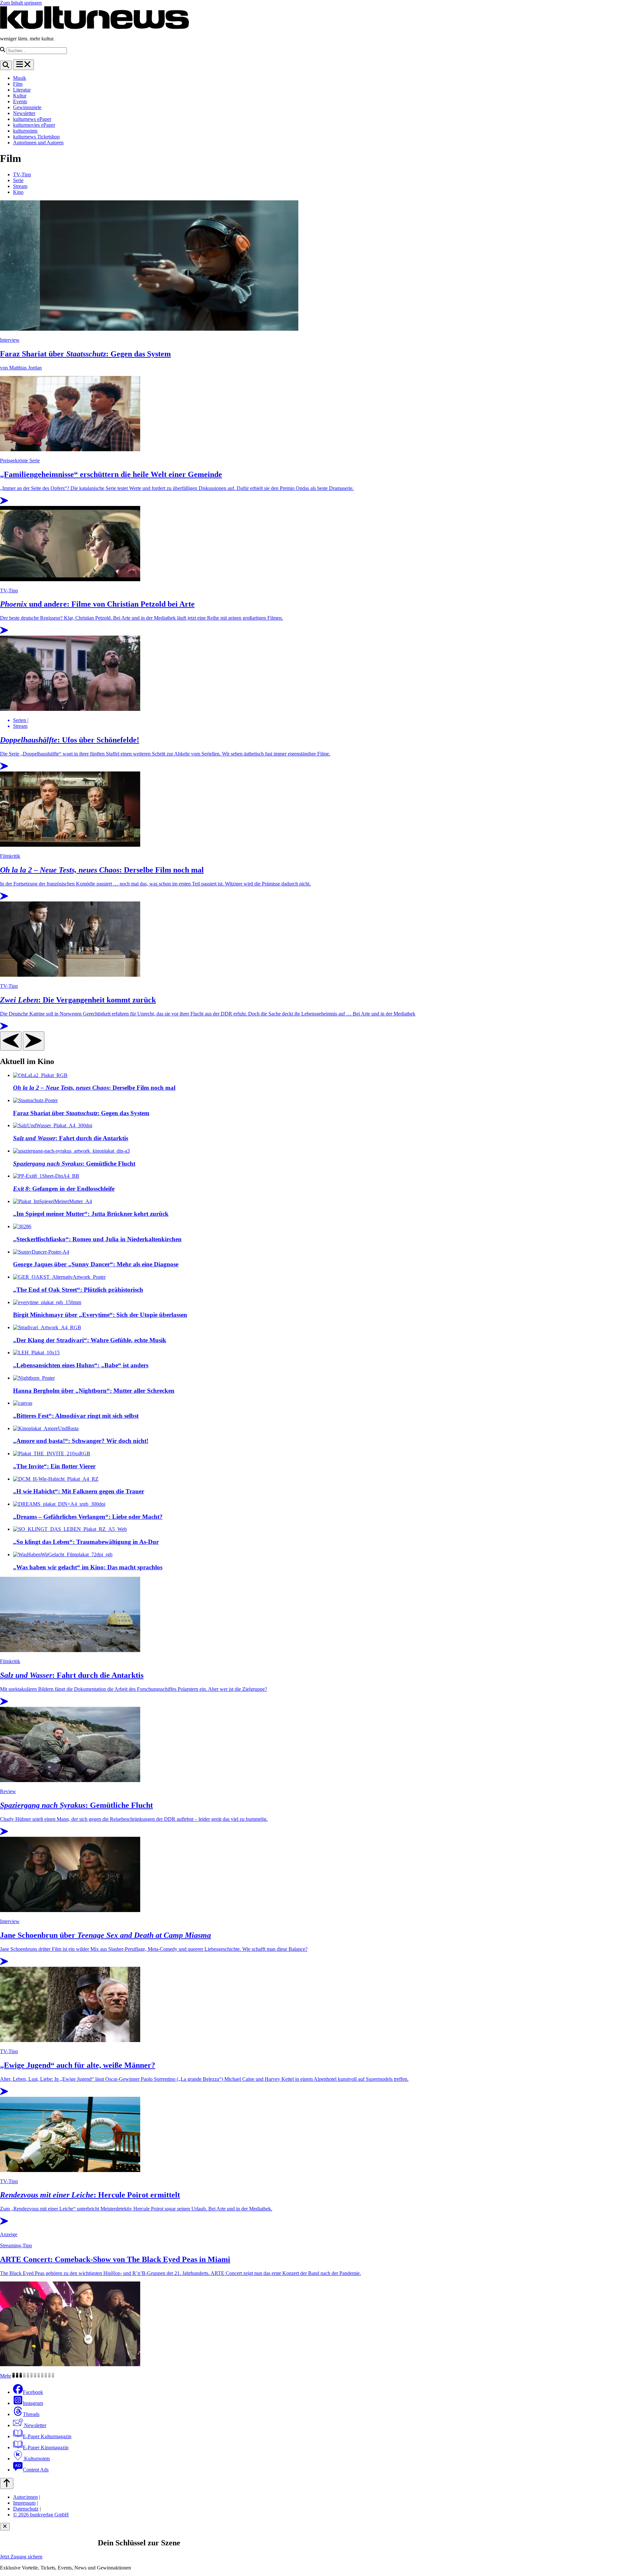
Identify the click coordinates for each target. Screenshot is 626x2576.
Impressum (24, 2503)
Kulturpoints (36, 2459)
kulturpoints (25, 131)
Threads (31, 2414)
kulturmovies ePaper (34, 125)
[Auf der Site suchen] (6, 65)
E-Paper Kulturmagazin (47, 2436)
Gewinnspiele (27, 107)
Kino (18, 192)
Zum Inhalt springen (21, 3)
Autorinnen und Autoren (38, 143)
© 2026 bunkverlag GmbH (41, 2515)
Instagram (33, 2403)
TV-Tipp (22, 174)
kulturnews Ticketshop (36, 137)
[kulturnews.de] (95, 28)
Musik (20, 78)
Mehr (6, 2376)
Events (20, 101)
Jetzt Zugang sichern (21, 2557)
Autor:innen (25, 2497)
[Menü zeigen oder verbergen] (23, 65)
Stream (20, 186)
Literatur (22, 90)
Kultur (20, 96)
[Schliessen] (5, 2527)
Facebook (33, 2392)
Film (18, 84)
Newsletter (24, 113)
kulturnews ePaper (32, 119)
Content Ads (36, 2470)
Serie (18, 180)
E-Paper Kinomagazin (46, 2447)
